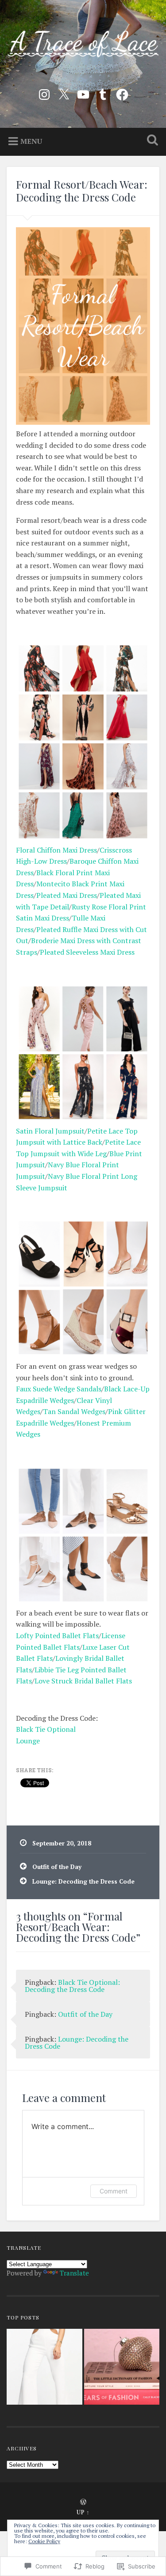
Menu (31, 141)
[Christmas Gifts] (122, 2368)
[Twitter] (64, 93)
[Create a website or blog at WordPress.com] (83, 2503)
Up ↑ (83, 2512)
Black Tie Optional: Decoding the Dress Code (72, 1986)
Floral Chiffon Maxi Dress (56, 850)
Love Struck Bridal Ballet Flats (83, 1681)
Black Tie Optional (46, 1729)
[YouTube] (83, 93)
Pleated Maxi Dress (67, 895)
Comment (114, 2191)
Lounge (28, 1741)
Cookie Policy (44, 2541)
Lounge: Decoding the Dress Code (83, 1881)
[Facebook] (122, 93)
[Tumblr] (103, 93)
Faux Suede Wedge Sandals (59, 1389)
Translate (74, 2273)
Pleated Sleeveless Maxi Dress (87, 952)
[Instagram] (44, 93)
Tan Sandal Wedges (74, 1411)
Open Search (151, 141)
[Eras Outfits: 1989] (44, 2368)
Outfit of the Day (57, 1867)
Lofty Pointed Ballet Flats (57, 1636)
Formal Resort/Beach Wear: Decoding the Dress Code (82, 191)
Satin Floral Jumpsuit (50, 1131)
